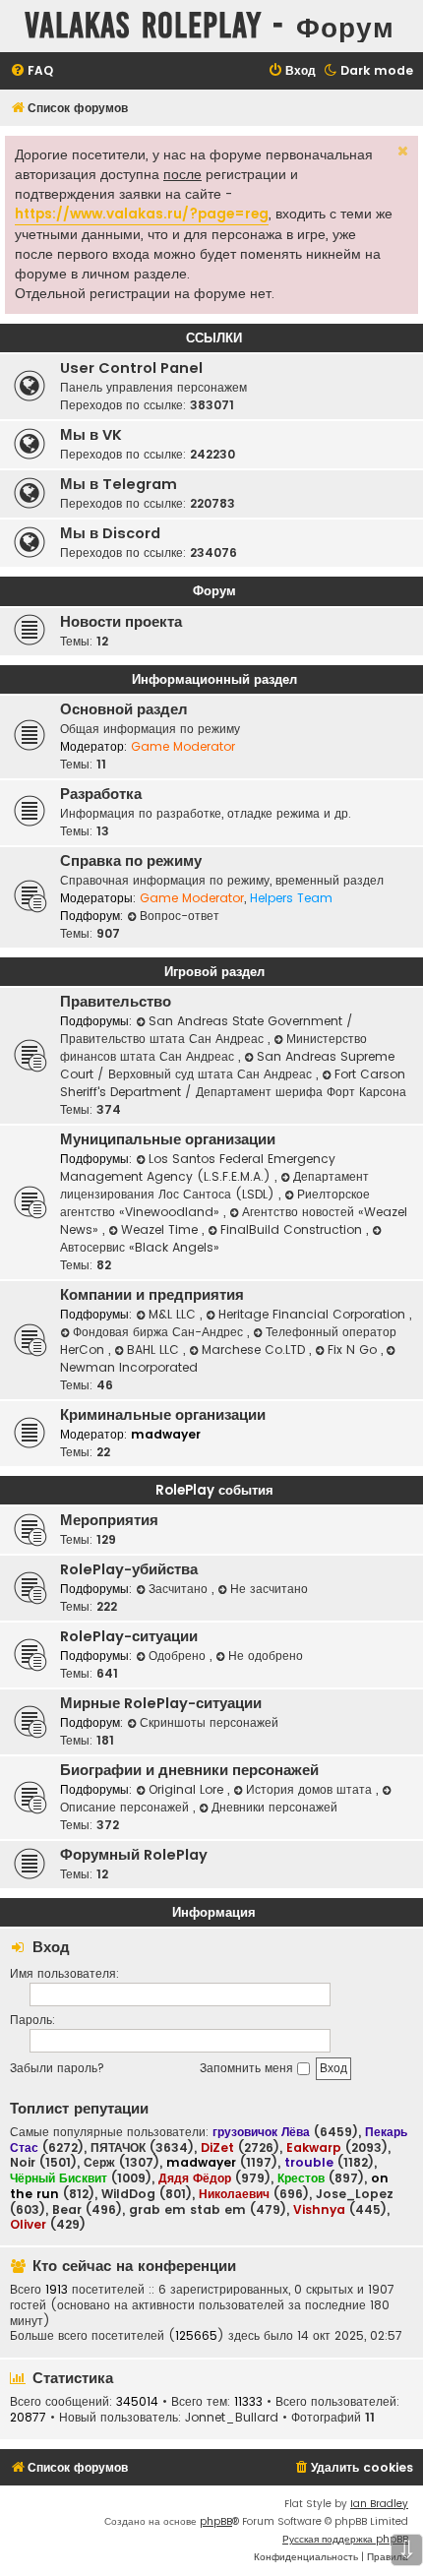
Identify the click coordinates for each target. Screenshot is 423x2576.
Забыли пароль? (57, 2068)
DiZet (217, 2147)
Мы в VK (91, 435)
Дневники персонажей (274, 1807)
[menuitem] (31, 71)
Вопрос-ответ (180, 916)
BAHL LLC (155, 1349)
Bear (67, 2210)
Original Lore (188, 1789)
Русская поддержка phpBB (345, 2539)
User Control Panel (131, 368)
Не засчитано (269, 1589)
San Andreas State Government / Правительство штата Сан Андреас (207, 1030)
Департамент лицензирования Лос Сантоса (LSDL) (214, 1185)
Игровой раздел (214, 972)
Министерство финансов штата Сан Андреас (213, 1047)
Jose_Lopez (355, 2194)
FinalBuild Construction (293, 1229)
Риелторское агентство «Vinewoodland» (215, 1203)
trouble (309, 2162)
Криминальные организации (163, 1415)
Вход (51, 1947)
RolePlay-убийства (129, 1569)
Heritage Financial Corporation (314, 1314)
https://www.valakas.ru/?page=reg (142, 214)
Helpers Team (291, 898)
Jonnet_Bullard (232, 2418)
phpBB (216, 2521)
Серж (99, 2163)
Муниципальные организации (168, 1139)
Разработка (101, 794)
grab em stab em (187, 2210)
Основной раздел (124, 709)
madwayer (166, 1434)
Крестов (301, 2178)
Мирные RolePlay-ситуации (161, 1703)
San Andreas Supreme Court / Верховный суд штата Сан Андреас (227, 1065)
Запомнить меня (248, 2068)
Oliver (28, 2224)
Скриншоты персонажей (209, 1722)
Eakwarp (314, 2147)
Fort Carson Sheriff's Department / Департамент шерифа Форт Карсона (233, 1083)
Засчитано (180, 1589)
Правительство (116, 1002)
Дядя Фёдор (195, 2178)
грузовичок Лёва (261, 2132)
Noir (23, 2163)
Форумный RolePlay (134, 1855)
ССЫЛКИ (214, 338)
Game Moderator (183, 746)
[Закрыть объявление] (401, 149)
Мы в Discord (110, 533)
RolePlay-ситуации (129, 1636)
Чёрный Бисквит (59, 2178)
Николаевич (234, 2194)
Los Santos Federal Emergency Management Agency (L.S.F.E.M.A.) (198, 1167)
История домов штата (311, 1789)
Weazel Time (161, 1229)
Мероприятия (109, 1520)
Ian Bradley (379, 2504)
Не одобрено (266, 1656)
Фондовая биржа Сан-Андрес (160, 1332)
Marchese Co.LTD (255, 1349)
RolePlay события (214, 1490)
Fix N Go (354, 1349)
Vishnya (319, 2209)
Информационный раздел (214, 679)
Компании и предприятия (152, 1295)
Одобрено (179, 1656)
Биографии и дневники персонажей (189, 1770)
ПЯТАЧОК (118, 2148)
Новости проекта (121, 622)
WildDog (128, 2194)
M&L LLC (174, 1314)
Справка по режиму (131, 861)
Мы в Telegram (119, 484)
